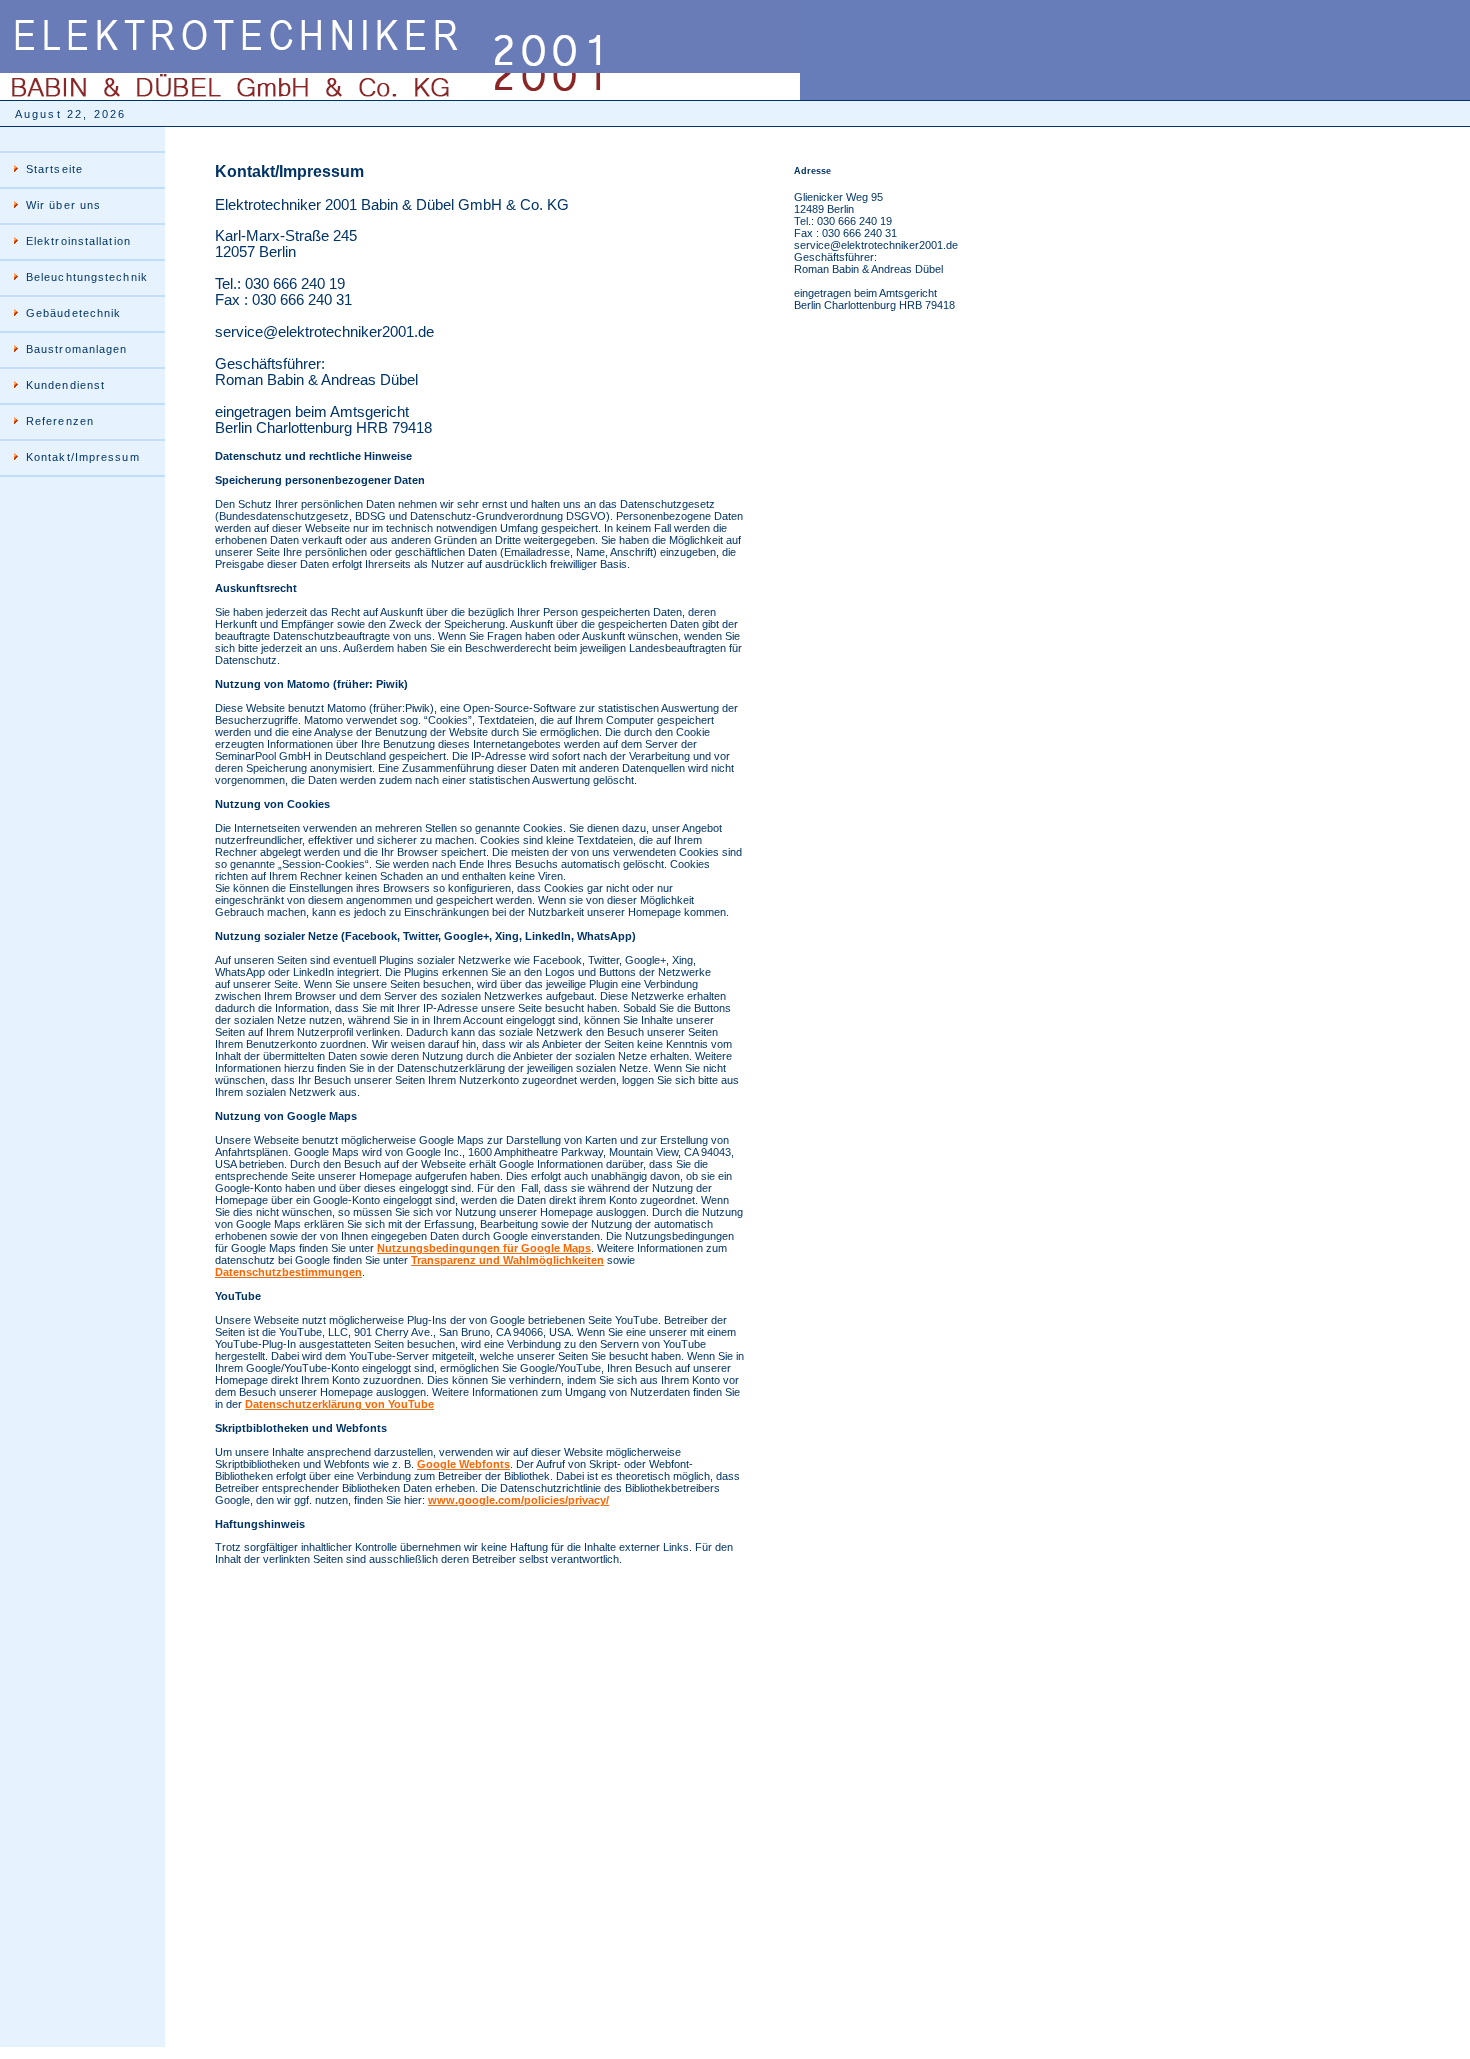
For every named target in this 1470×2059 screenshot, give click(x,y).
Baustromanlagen (77, 349)
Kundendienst (65, 385)
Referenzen (60, 421)
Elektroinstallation (78, 241)
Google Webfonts (463, 1464)
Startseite (54, 169)
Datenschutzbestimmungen (288, 1272)
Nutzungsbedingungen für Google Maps (484, 1248)
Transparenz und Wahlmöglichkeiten (507, 1260)
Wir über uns (63, 205)
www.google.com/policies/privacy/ (518, 1500)
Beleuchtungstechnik (87, 277)
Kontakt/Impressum (83, 457)
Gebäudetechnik (73, 313)
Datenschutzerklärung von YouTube (339, 1404)
